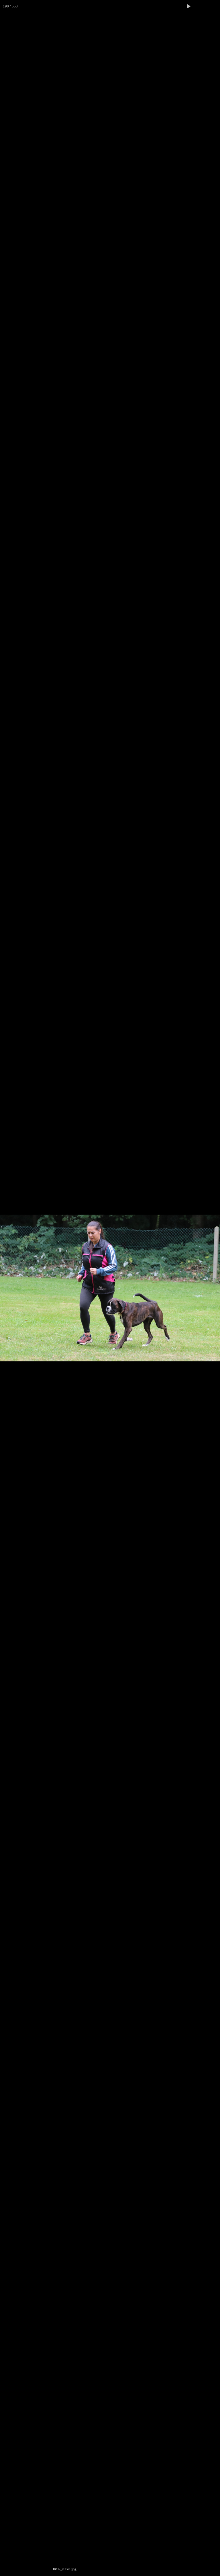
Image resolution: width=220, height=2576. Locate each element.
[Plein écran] (201, 6)
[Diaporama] (188, 6)
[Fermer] (214, 6)
